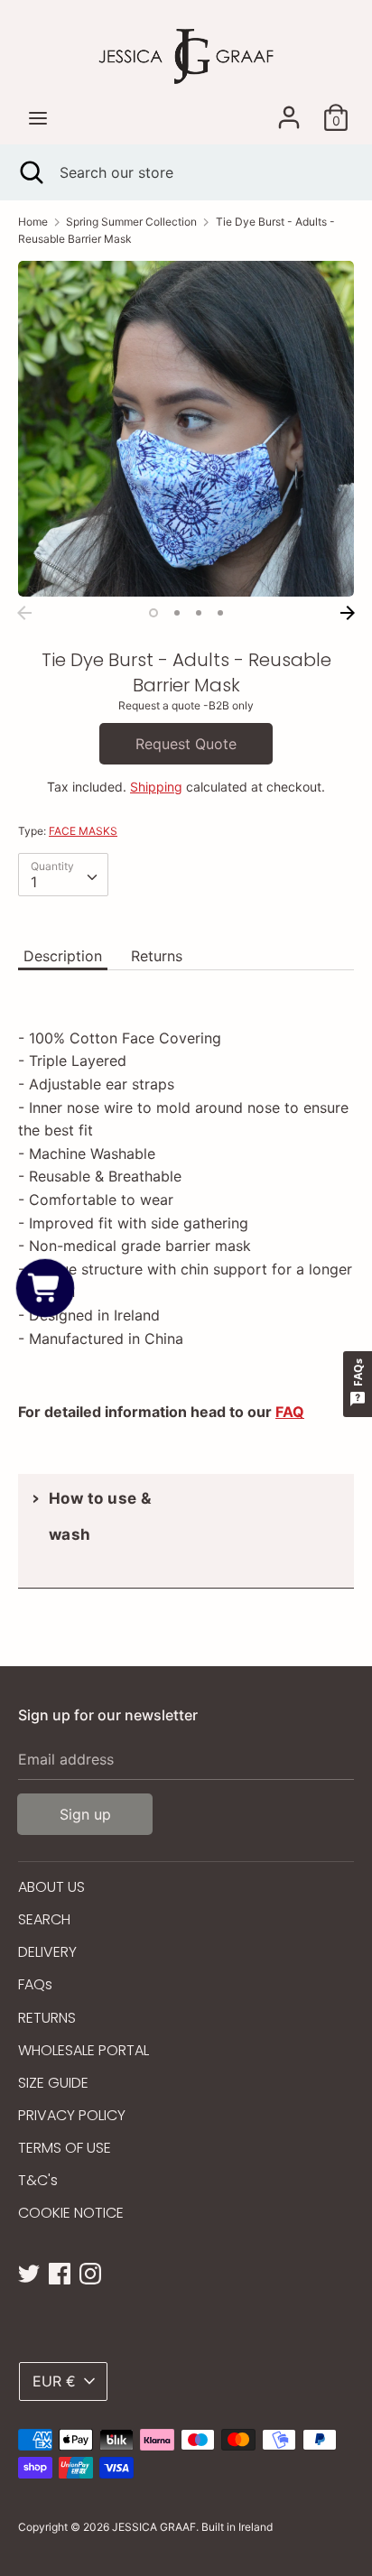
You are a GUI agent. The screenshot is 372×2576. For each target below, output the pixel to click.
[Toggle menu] (38, 118)
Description (63, 956)
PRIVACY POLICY (72, 2115)
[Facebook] (60, 2272)
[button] (46, 1288)
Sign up (85, 1814)
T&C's (38, 2180)
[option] (186, 429)
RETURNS (47, 2018)
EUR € (54, 2381)
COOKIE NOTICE (71, 2213)
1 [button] (153, 613)
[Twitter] (29, 2272)
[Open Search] (30, 172)
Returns (157, 956)
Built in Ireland (237, 2527)
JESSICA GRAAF (154, 2527)
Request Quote (186, 744)
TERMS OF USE (65, 2148)
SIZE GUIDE (53, 2083)
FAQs (35, 1984)
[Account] (289, 110)
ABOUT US (51, 1887)
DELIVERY (47, 1952)
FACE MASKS (83, 831)
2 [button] (177, 613)
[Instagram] (90, 2272)
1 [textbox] (34, 882)
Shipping (156, 787)
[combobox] (63, 875)
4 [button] (220, 613)
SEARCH (44, 1919)
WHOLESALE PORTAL (84, 2050)
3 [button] (199, 613)
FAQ (290, 1412)
